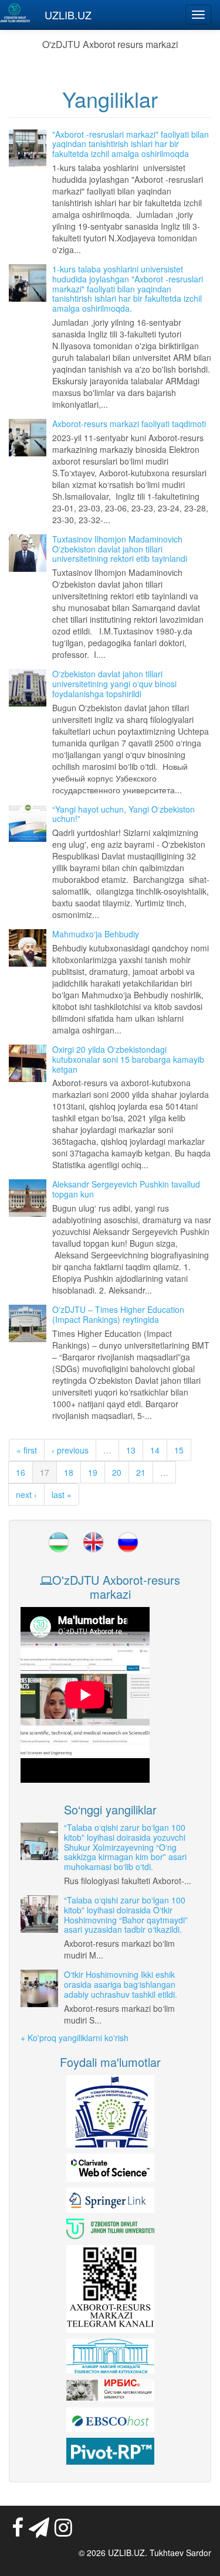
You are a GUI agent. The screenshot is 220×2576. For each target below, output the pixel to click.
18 (69, 1472)
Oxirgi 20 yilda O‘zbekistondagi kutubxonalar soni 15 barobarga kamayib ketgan (128, 1059)
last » (62, 1495)
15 (179, 1450)
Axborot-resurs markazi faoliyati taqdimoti (129, 424)
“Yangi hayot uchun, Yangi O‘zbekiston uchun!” (123, 814)
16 (21, 1472)
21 (141, 1472)
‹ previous (70, 1450)
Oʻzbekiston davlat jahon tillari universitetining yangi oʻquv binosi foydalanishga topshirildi (114, 684)
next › (26, 1495)
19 (93, 1472)
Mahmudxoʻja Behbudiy (96, 934)
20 (117, 1472)
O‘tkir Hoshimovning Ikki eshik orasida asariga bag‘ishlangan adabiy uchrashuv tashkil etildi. (121, 1984)
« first (27, 1450)
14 (155, 1450)
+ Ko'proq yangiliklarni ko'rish (75, 2038)
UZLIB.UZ (68, 15)
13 (131, 1450)
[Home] (15, 13)
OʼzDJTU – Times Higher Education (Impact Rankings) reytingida (118, 1314)
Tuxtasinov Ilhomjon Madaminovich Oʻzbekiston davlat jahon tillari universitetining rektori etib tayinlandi (120, 549)
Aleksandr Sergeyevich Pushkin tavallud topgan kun (126, 1189)
